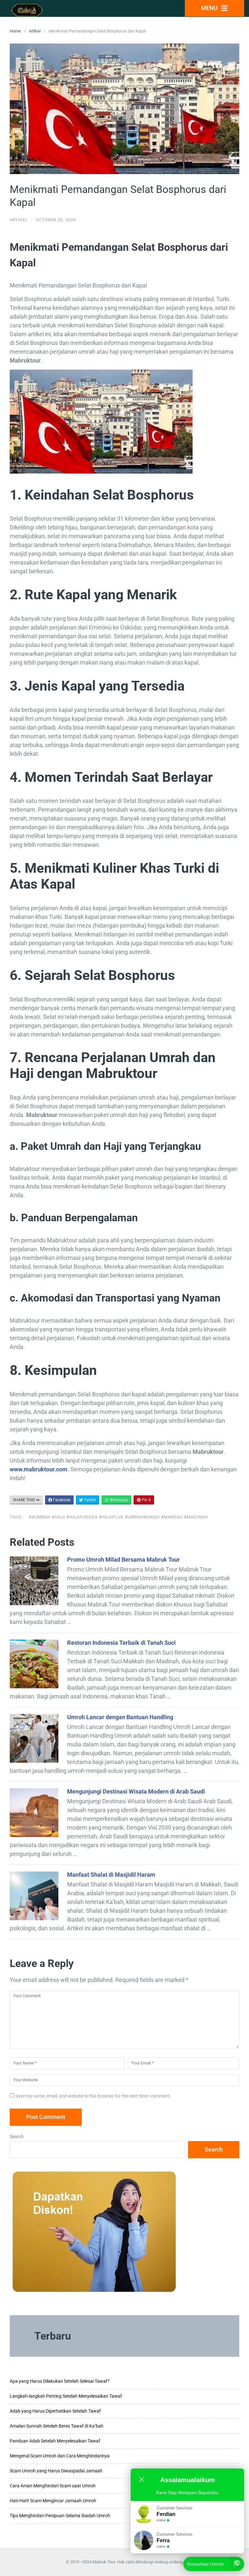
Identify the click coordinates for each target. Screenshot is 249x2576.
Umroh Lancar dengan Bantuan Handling (120, 1717)
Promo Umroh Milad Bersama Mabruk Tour (124, 1560)
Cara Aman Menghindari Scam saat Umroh (53, 2486)
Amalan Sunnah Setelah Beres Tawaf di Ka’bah (57, 2426)
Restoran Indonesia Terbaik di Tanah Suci (121, 1643)
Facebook (61, 1500)
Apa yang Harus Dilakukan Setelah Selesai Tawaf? (60, 2381)
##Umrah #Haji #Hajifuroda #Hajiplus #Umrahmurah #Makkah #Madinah (118, 1517)
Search (17, 2137)
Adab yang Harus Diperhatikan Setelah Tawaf (55, 2411)
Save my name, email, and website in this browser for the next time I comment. (93, 2096)
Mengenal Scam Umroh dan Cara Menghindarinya (60, 2456)
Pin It (146, 1500)
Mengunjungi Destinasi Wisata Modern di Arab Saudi (136, 1791)
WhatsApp (118, 1500)
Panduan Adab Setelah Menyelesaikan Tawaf (55, 2441)
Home (15, 31)
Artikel (35, 31)
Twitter (89, 1500)
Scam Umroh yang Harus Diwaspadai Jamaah (56, 2471)
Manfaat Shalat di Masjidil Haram (111, 1875)
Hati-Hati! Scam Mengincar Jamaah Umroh (53, 2501)
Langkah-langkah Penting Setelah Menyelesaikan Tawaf (66, 2396)
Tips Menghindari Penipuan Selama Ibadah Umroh (60, 2516)
